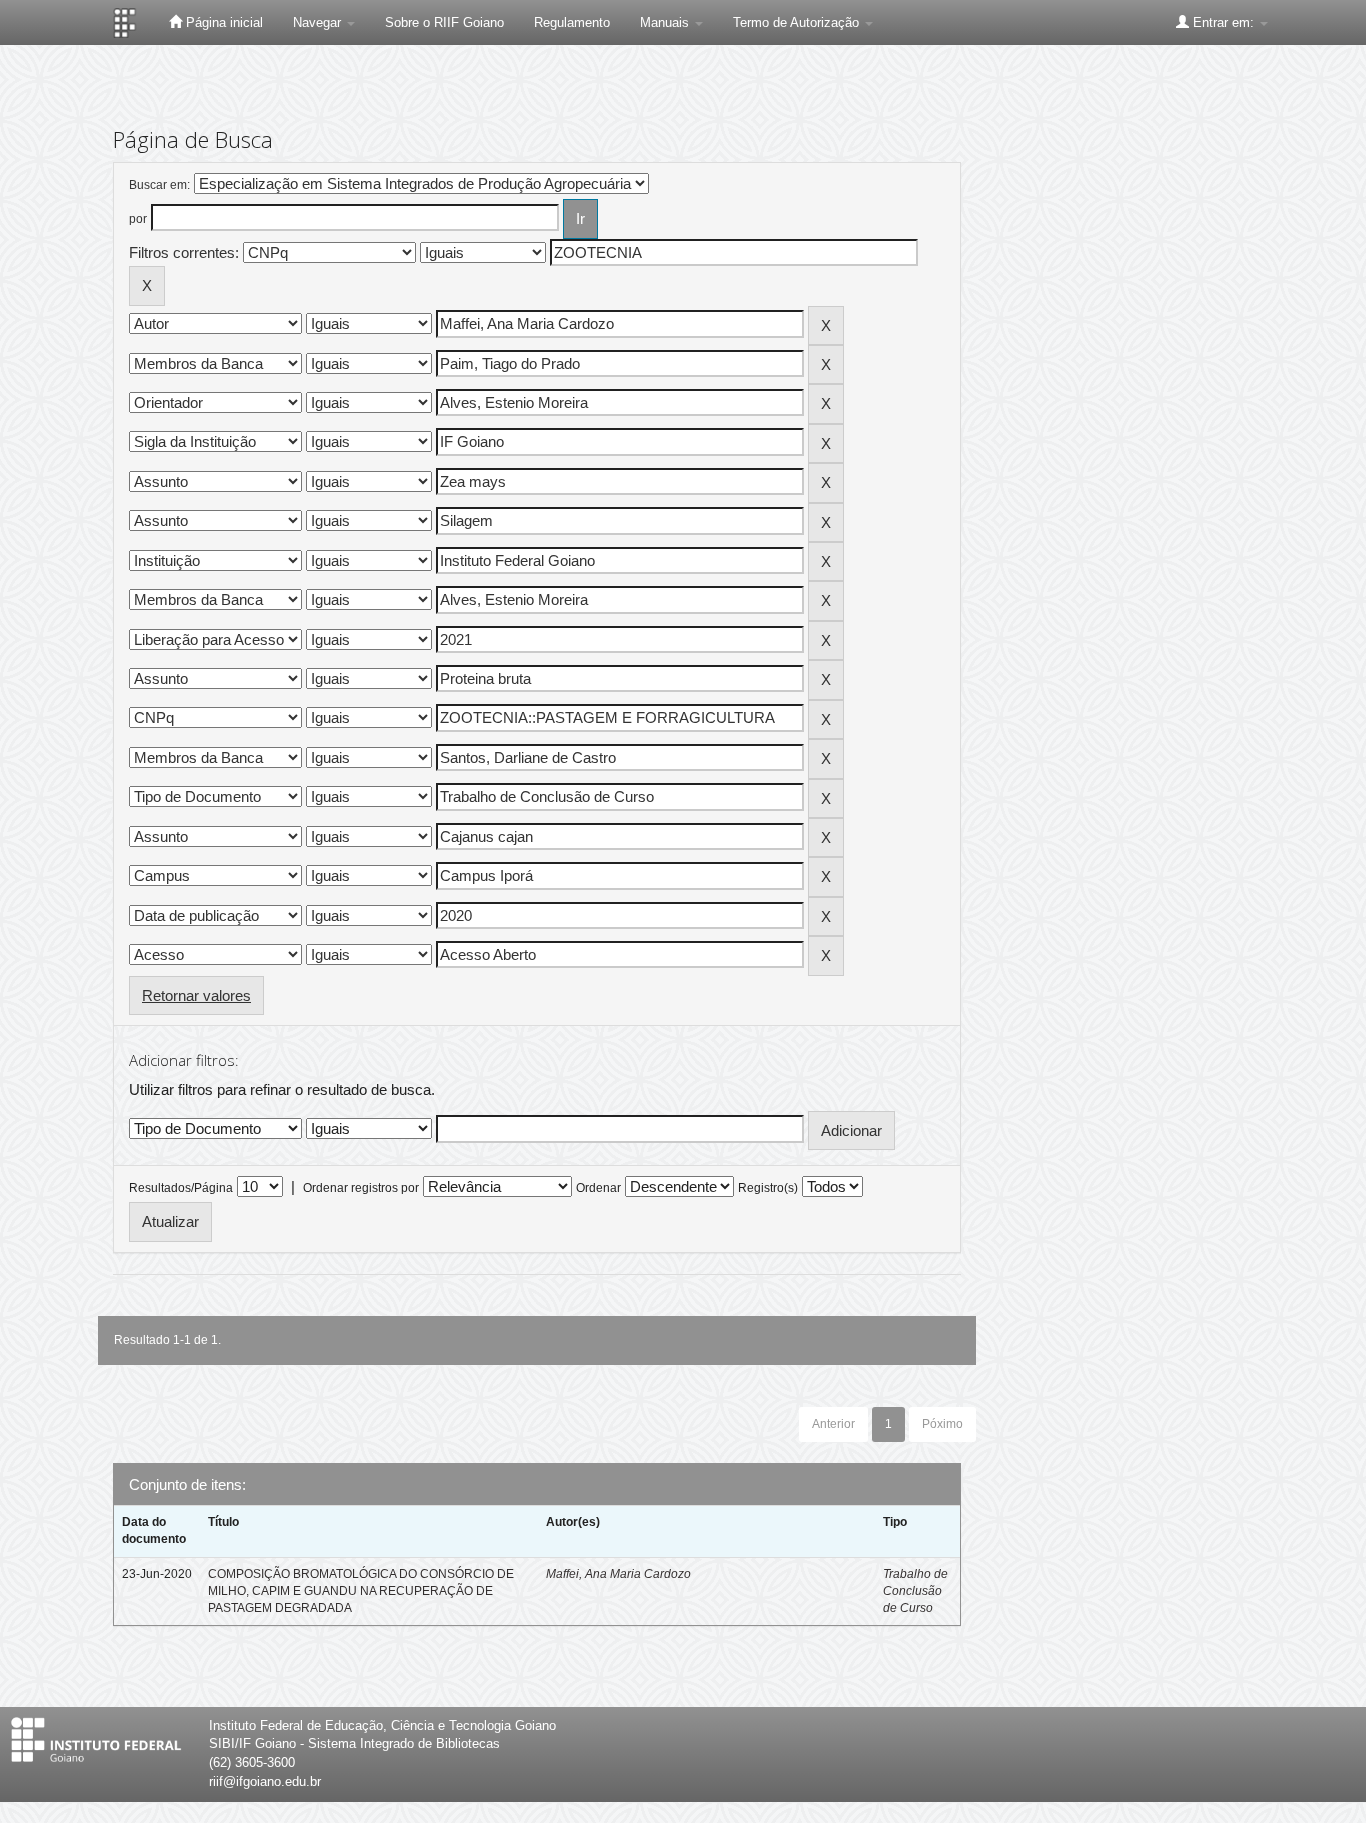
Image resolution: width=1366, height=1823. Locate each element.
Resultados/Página (181, 1188)
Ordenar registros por (361, 1188)
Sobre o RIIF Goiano (444, 22)
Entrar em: (1223, 22)
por (138, 219)
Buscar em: (159, 185)
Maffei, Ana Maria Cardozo (618, 1574)
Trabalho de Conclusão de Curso (915, 1591)
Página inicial (222, 22)
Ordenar (598, 1188)
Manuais (666, 22)
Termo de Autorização (798, 22)
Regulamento (572, 22)
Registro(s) (768, 1188)
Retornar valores (196, 995)
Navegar (319, 22)
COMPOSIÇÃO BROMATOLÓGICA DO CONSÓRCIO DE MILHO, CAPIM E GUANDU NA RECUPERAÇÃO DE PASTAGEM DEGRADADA (361, 1591)
